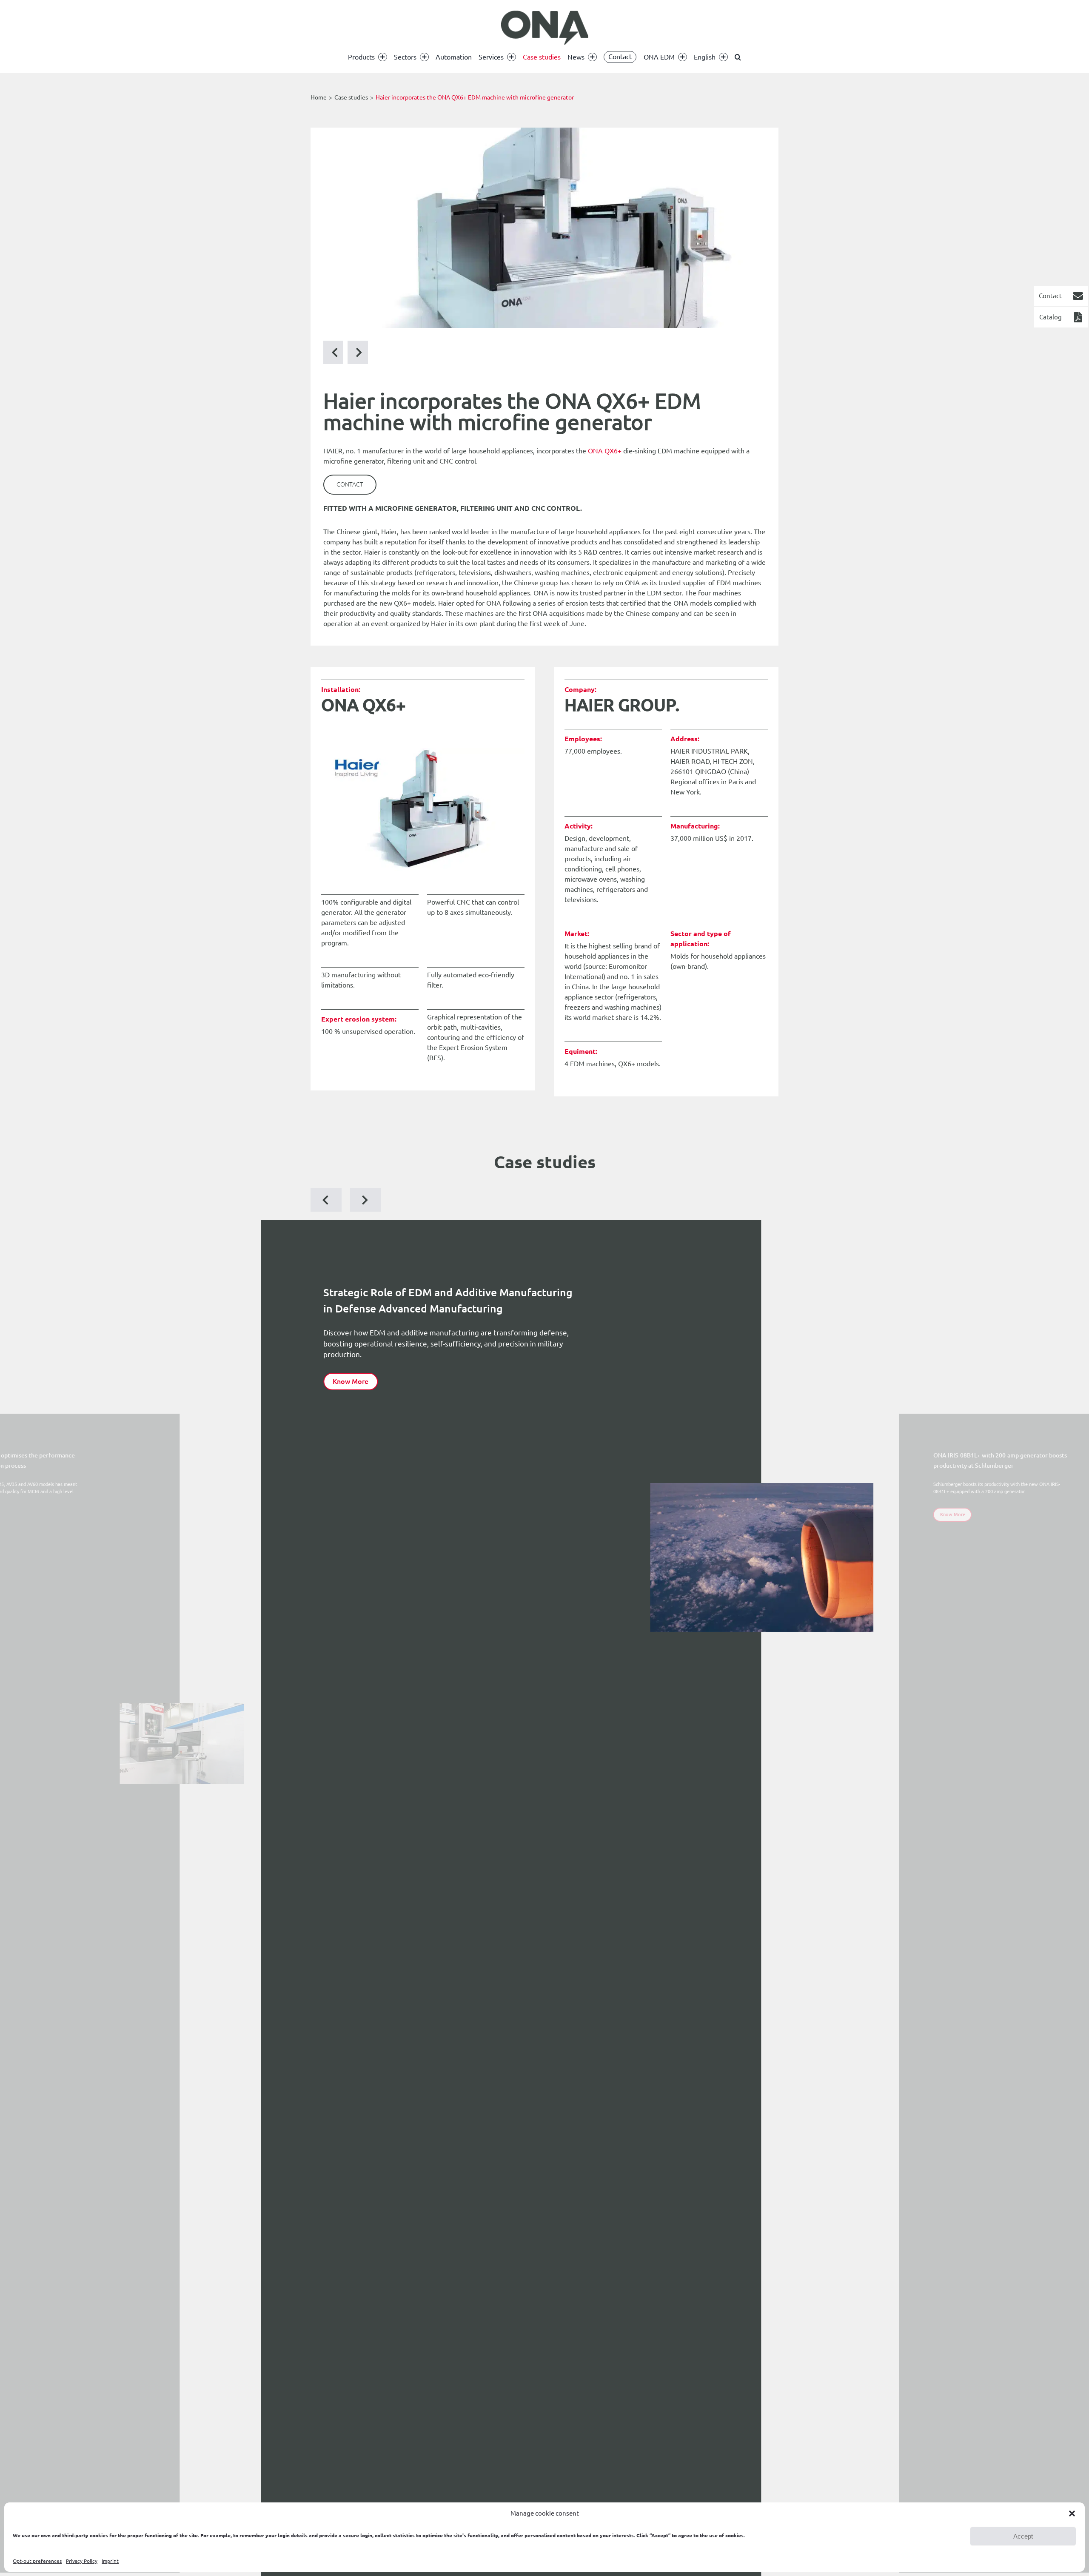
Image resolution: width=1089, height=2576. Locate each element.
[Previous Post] (358, 352)
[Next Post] (334, 352)
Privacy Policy (82, 2561)
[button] (1072, 2513)
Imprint (110, 2561)
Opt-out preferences (37, 2561)
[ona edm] (544, 28)
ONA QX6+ (605, 451)
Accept (1023, 2536)
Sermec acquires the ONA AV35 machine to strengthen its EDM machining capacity (585, 1526)
